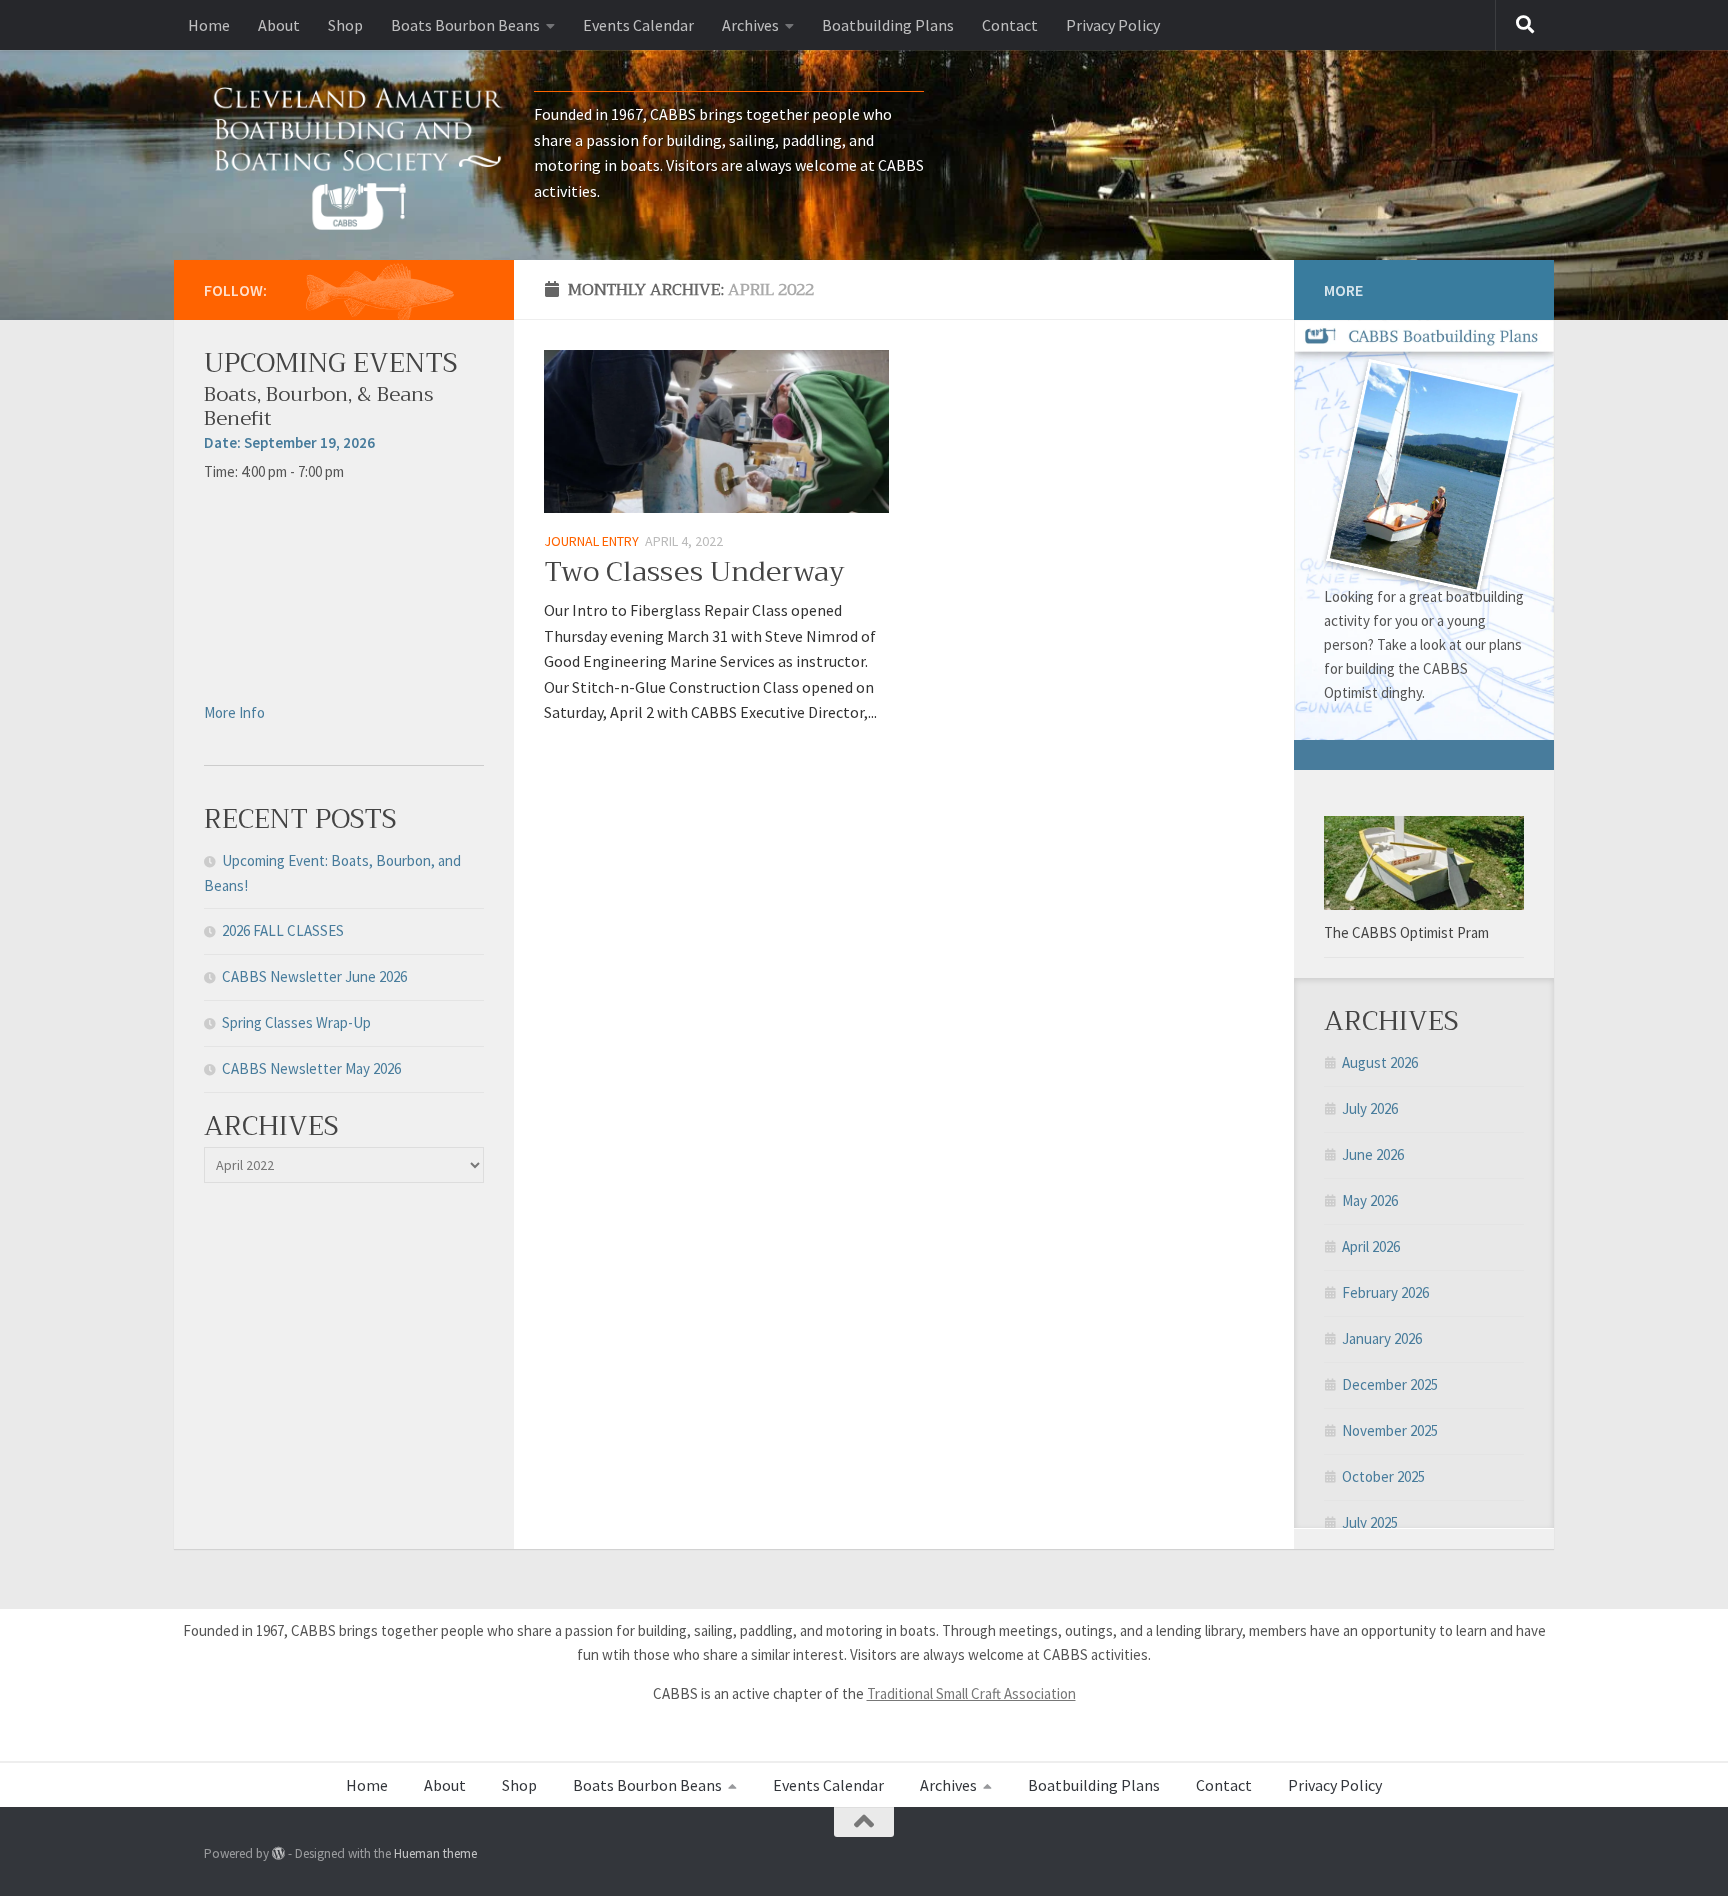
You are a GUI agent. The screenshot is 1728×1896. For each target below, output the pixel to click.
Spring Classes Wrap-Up (296, 1022)
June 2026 (1373, 1154)
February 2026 (1385, 1292)
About (279, 25)
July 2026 (1370, 1108)
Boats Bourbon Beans (465, 25)
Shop (345, 25)
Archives (750, 25)
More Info (234, 712)
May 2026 (1370, 1200)
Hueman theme (435, 1853)
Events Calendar (638, 25)
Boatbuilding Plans (888, 25)
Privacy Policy (1113, 25)
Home (209, 25)
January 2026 (1382, 1338)
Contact (1010, 25)
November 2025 (1390, 1430)
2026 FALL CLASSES (283, 930)
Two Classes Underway (694, 571)
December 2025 (1390, 1384)
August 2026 (1380, 1062)
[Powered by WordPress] (278, 1853)
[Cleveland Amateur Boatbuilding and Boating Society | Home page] (359, 155)
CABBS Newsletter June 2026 (314, 976)
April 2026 (1371, 1246)
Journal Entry (591, 541)
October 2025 (1383, 1476)
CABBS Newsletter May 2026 (311, 1068)
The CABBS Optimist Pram (1406, 932)
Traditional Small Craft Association (971, 1693)
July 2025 (1370, 1522)
